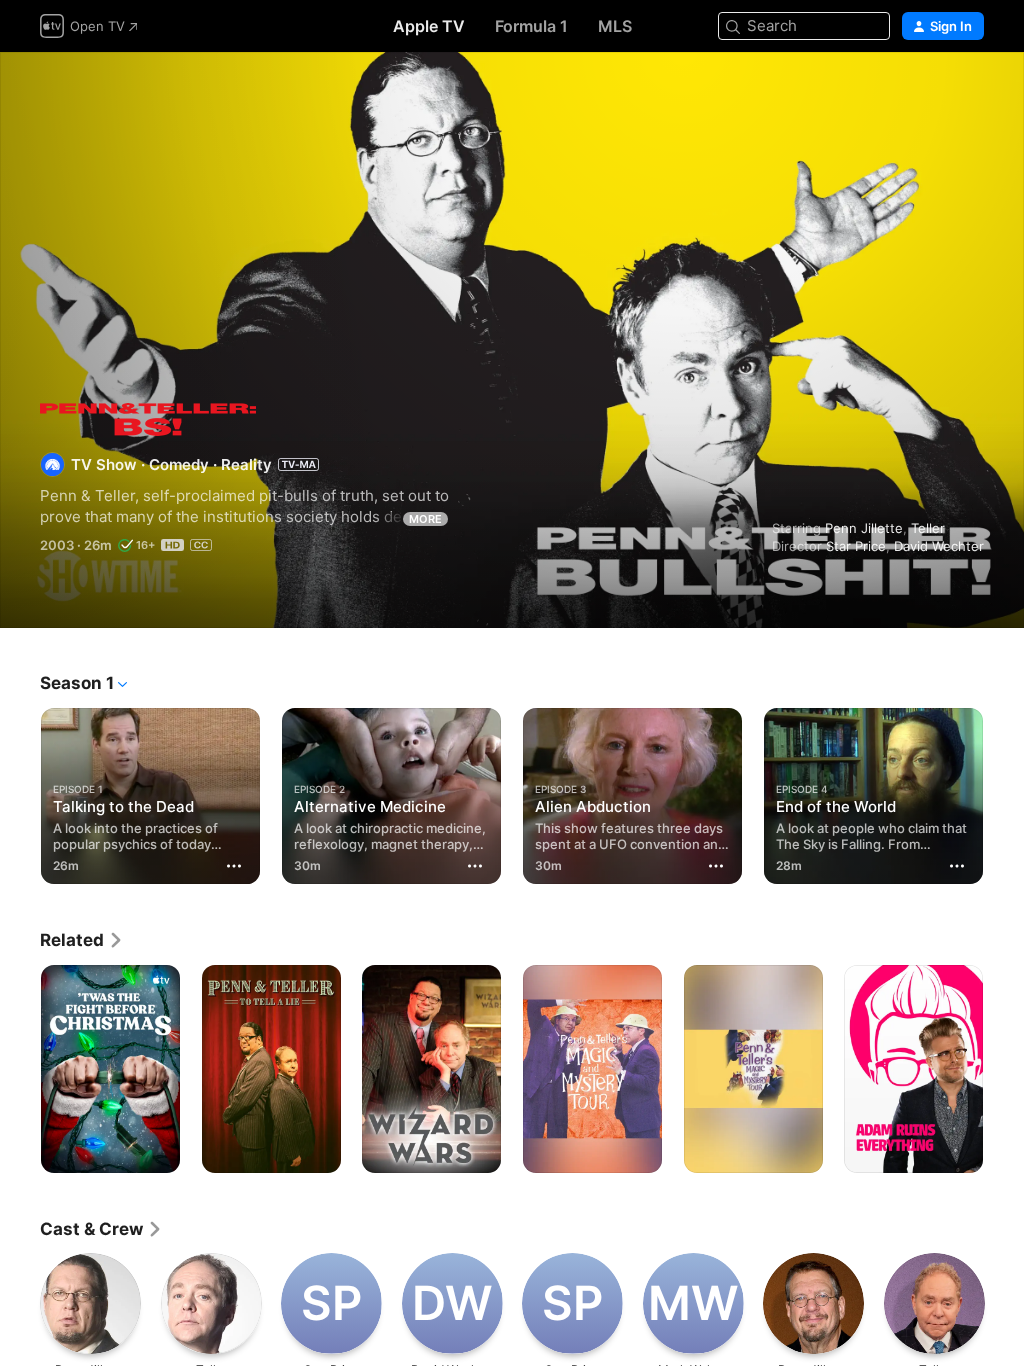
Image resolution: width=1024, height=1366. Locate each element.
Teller (928, 528)
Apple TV (429, 26)
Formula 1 (531, 26)
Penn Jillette (864, 528)
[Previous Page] (20, 792)
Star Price (856, 546)
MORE (425, 519)
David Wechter (939, 546)
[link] (82, 940)
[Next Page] (1004, 792)
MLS (615, 26)
